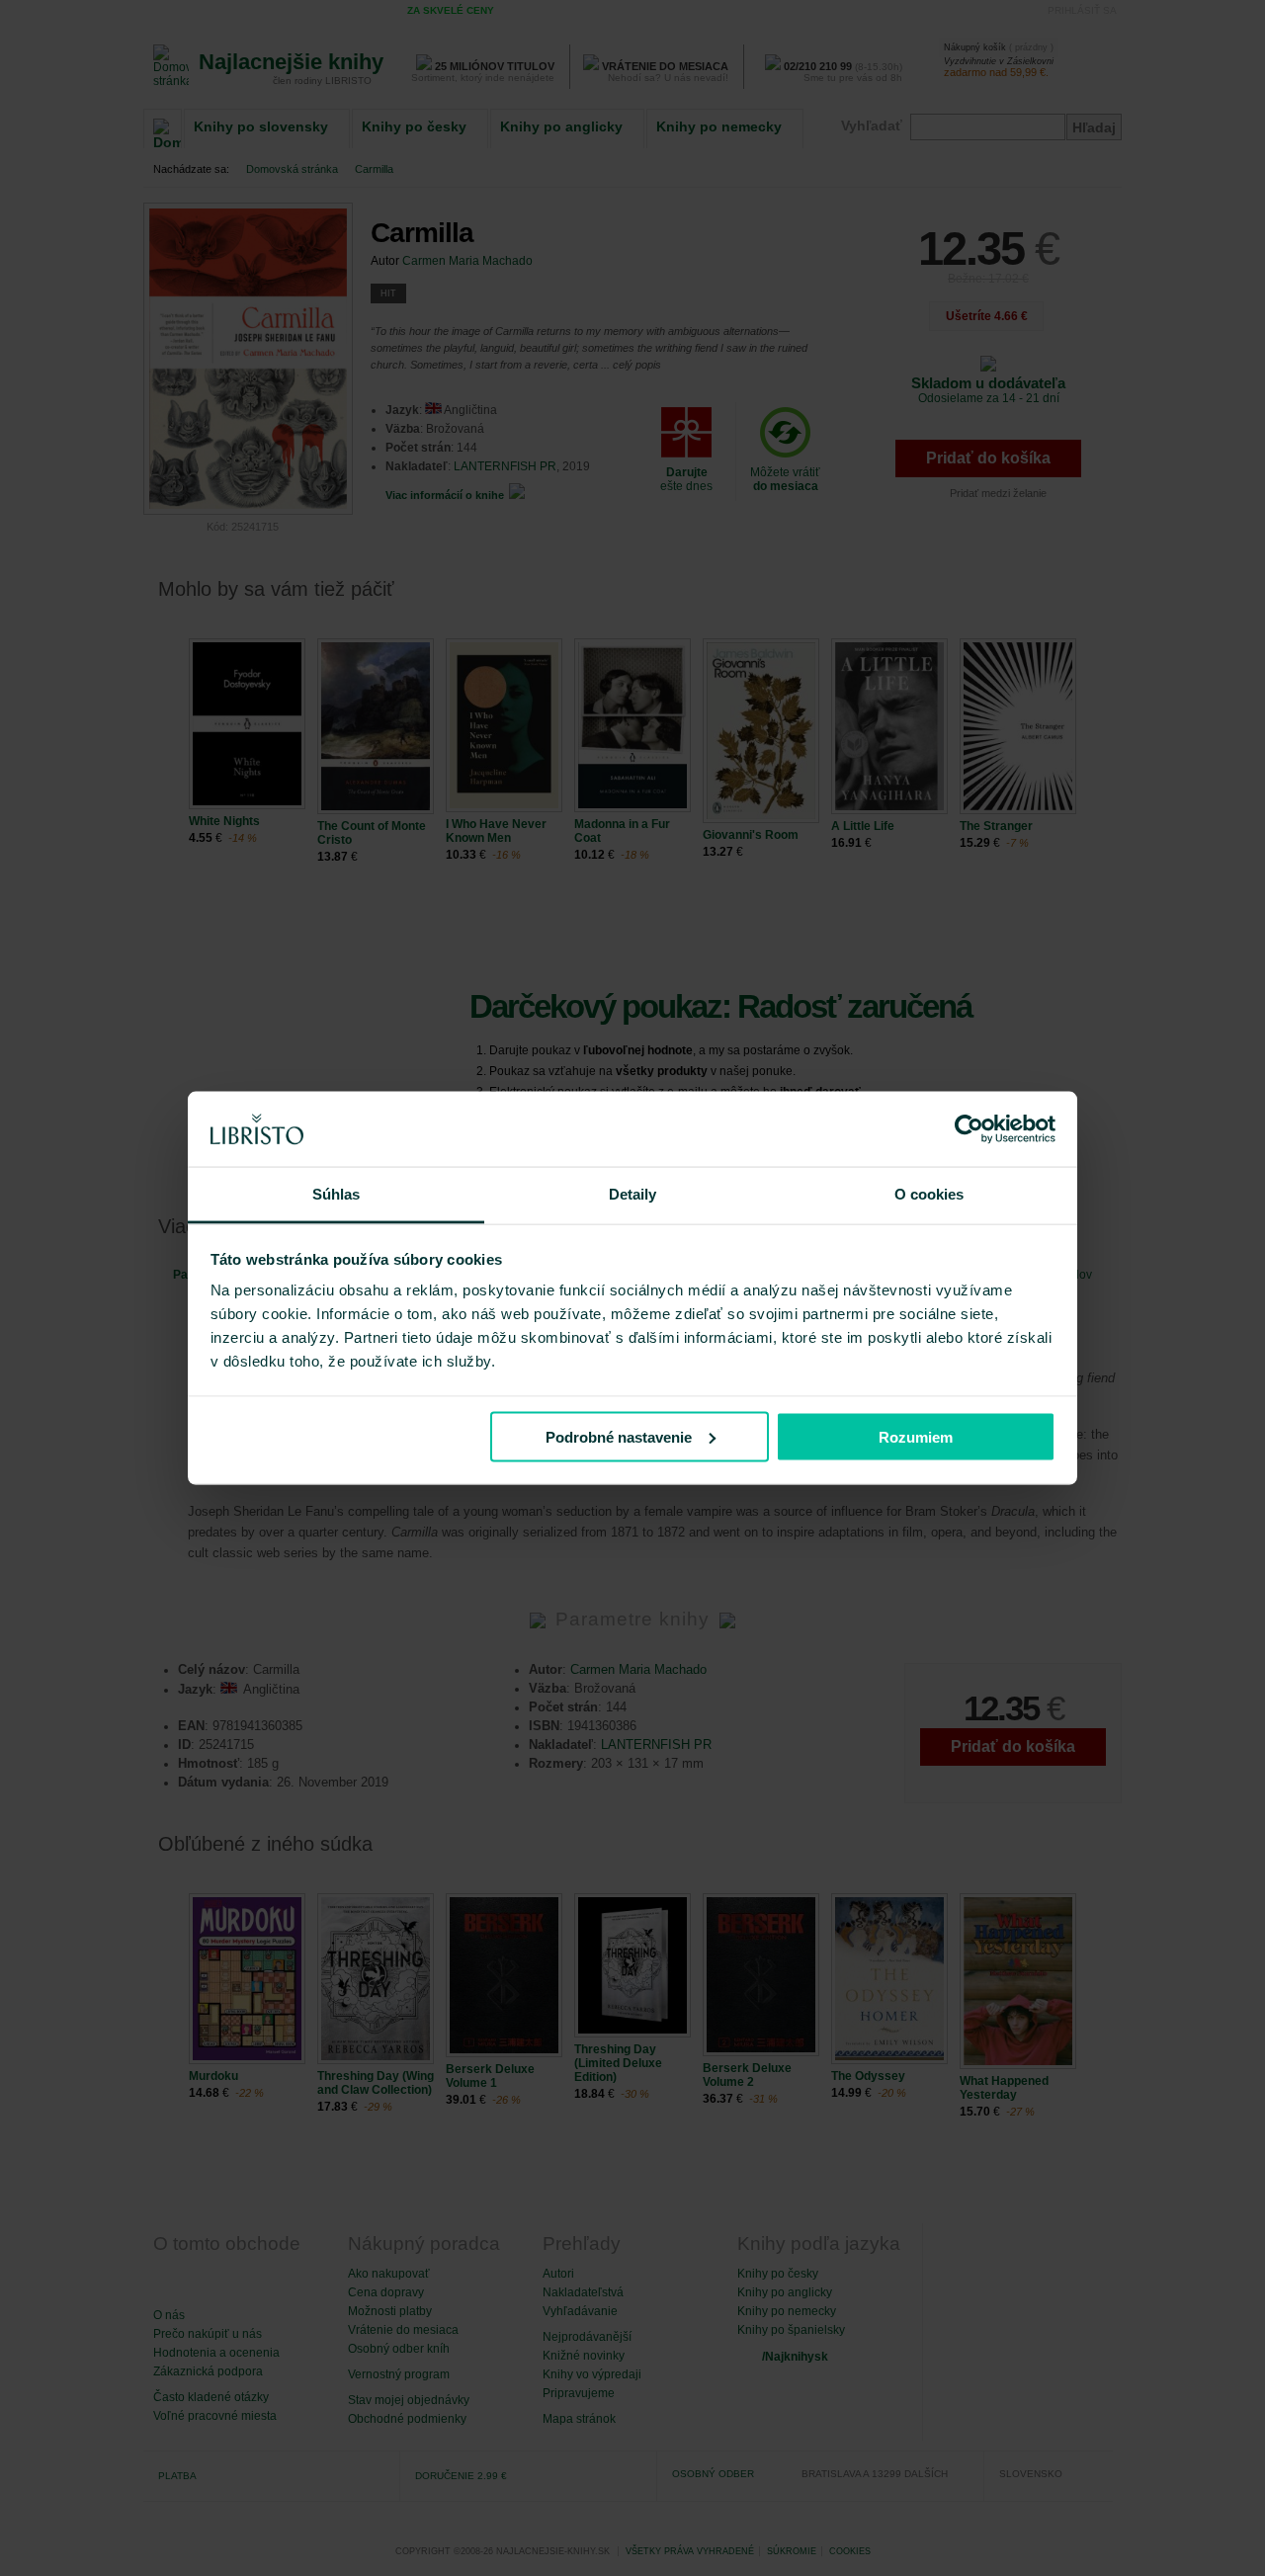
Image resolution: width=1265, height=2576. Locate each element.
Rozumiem (916, 1436)
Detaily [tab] (633, 1194)
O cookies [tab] (929, 1194)
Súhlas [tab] (337, 1194)
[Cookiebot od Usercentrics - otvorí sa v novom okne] (969, 1129)
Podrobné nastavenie (619, 1436)
